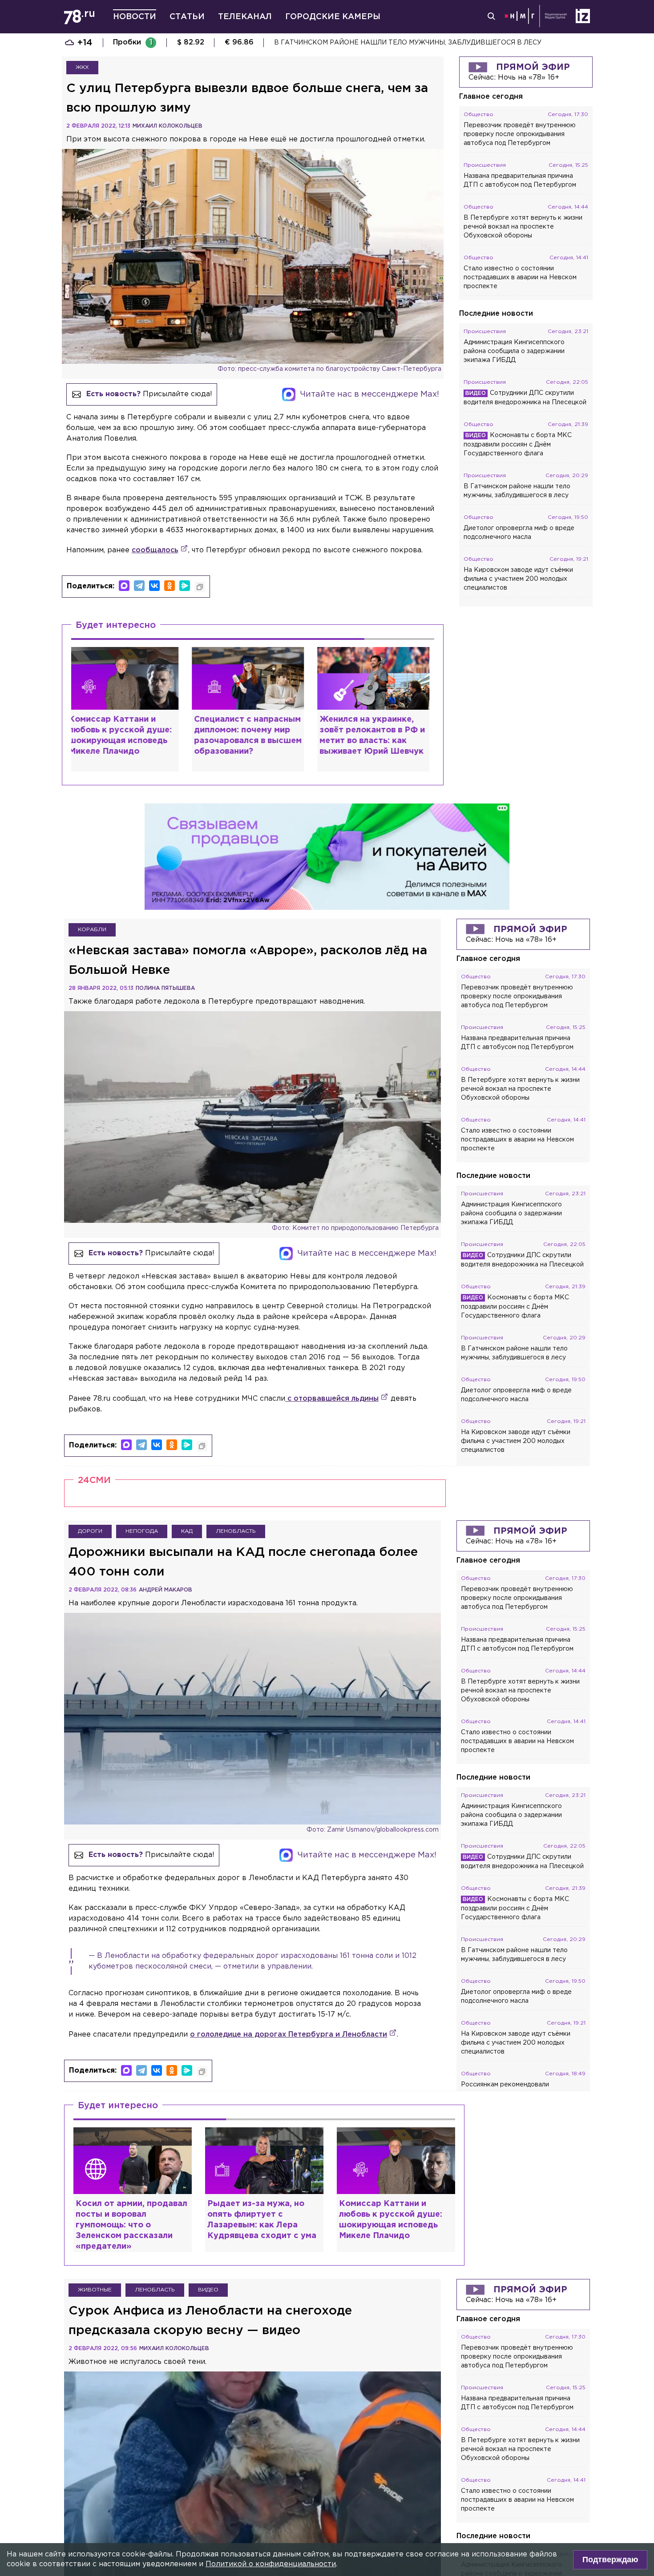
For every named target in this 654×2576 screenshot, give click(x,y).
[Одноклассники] (170, 586)
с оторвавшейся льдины (332, 1369)
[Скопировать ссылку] (200, 587)
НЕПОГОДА (142, 1501)
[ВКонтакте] (154, 586)
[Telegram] (139, 586)
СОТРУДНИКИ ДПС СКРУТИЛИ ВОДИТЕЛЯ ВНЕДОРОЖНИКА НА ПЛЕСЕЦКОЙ (404, 43)
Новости (135, 17)
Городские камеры (333, 17)
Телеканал (245, 17)
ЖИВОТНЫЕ (95, 2261)
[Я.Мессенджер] (185, 586)
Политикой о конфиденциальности (271, 2564)
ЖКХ (82, 67)
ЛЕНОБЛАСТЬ (236, 1501)
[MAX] (124, 586)
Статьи (187, 17)
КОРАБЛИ (92, 900)
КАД (187, 1501)
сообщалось (155, 550)
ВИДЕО (208, 2261)
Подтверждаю (610, 2560)
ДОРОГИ (90, 1501)
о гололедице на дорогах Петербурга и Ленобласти (289, 2005)
